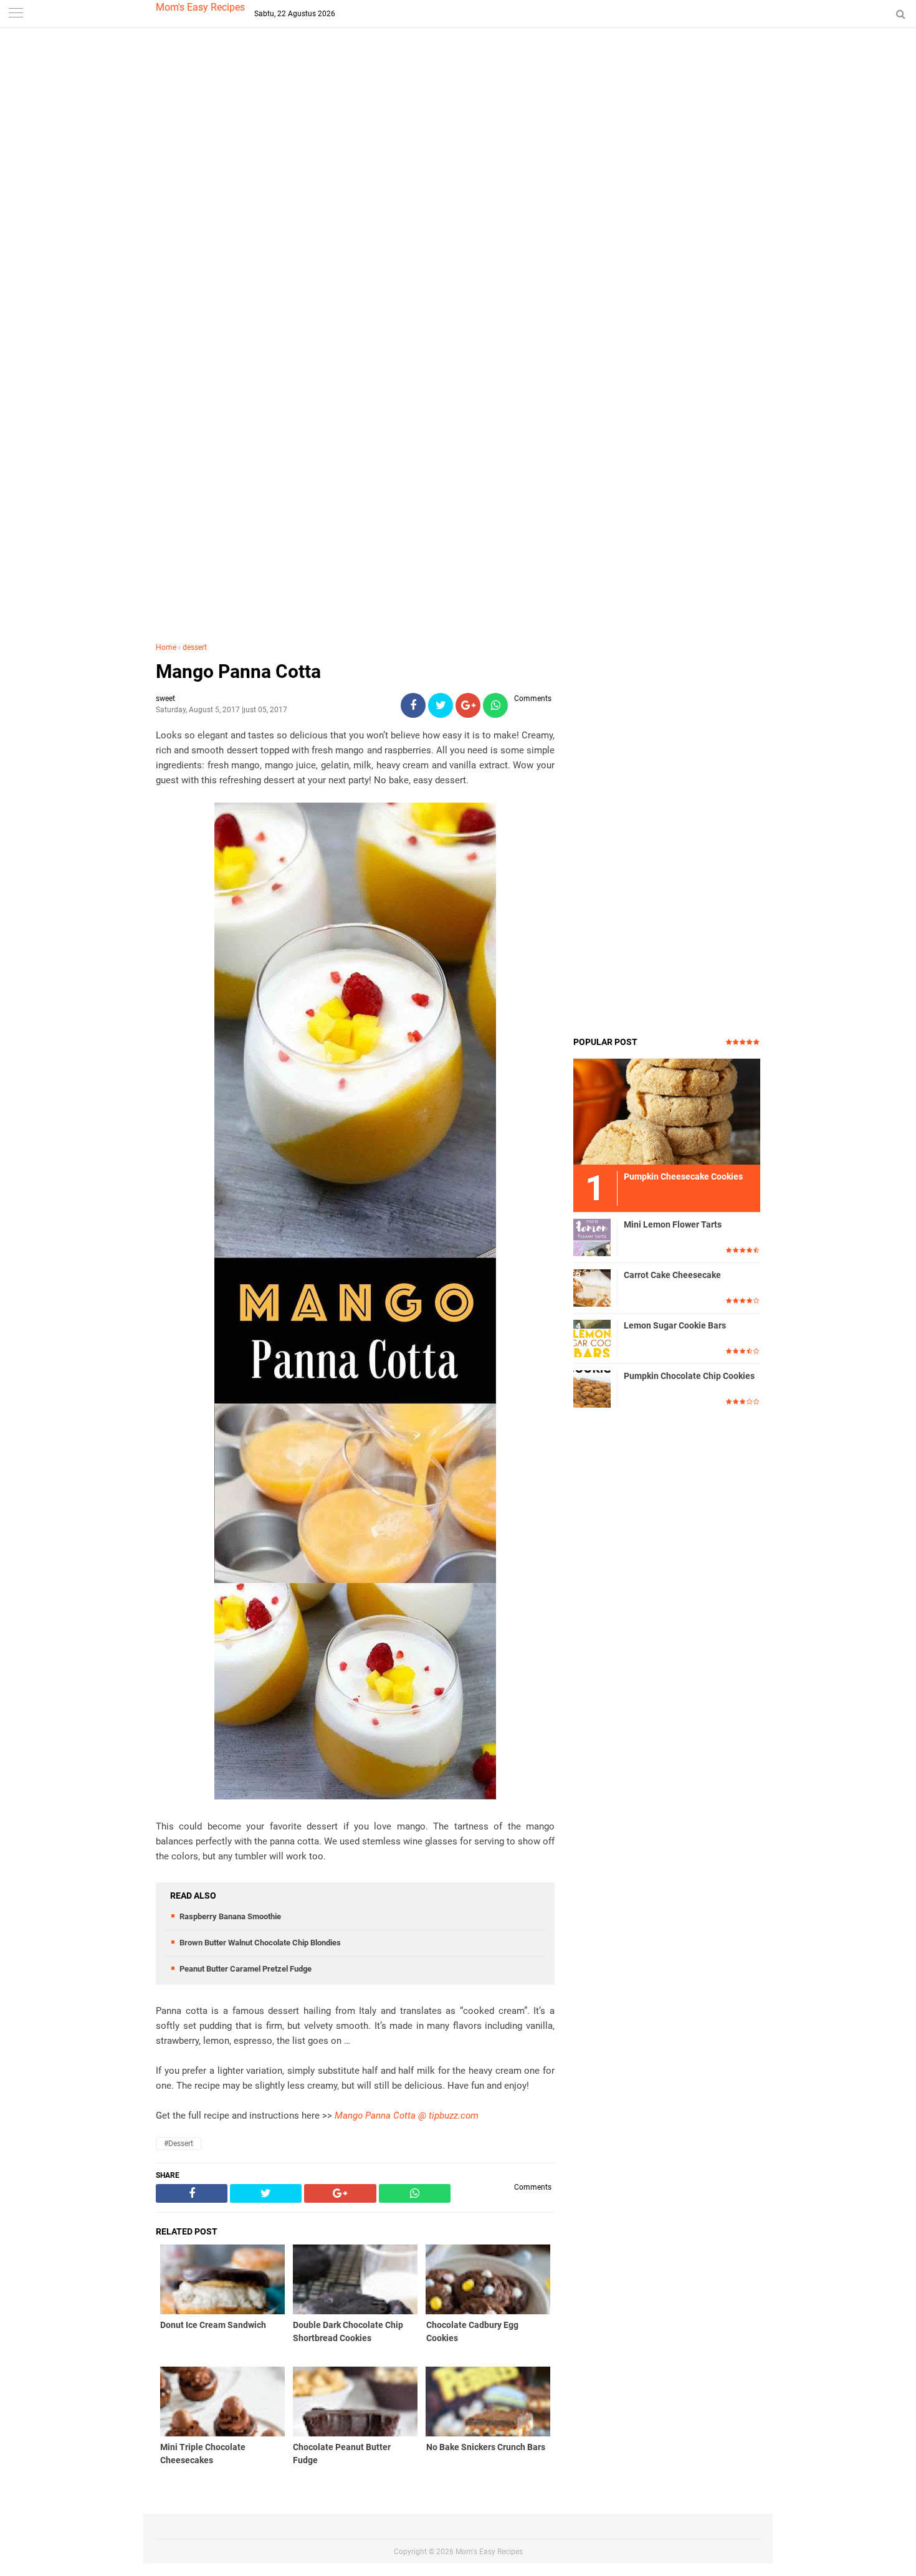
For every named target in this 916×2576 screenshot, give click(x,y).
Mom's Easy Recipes (200, 7)
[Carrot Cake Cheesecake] (592, 1287)
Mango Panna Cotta (238, 671)
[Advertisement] (458, 249)
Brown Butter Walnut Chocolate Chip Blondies (260, 1943)
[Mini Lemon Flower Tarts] (592, 1237)
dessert (195, 647)
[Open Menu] (16, 14)
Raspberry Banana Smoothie (230, 1916)
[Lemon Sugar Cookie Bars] (592, 1338)
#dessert (179, 2144)
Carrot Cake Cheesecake (672, 1275)
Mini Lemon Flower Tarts (673, 1224)
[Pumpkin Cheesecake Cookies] (667, 1111)
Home (166, 647)
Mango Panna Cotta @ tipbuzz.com (407, 2116)
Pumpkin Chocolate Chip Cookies (689, 1376)
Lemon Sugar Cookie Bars (675, 1325)
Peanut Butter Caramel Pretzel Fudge (246, 1969)
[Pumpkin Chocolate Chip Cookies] (592, 1388)
